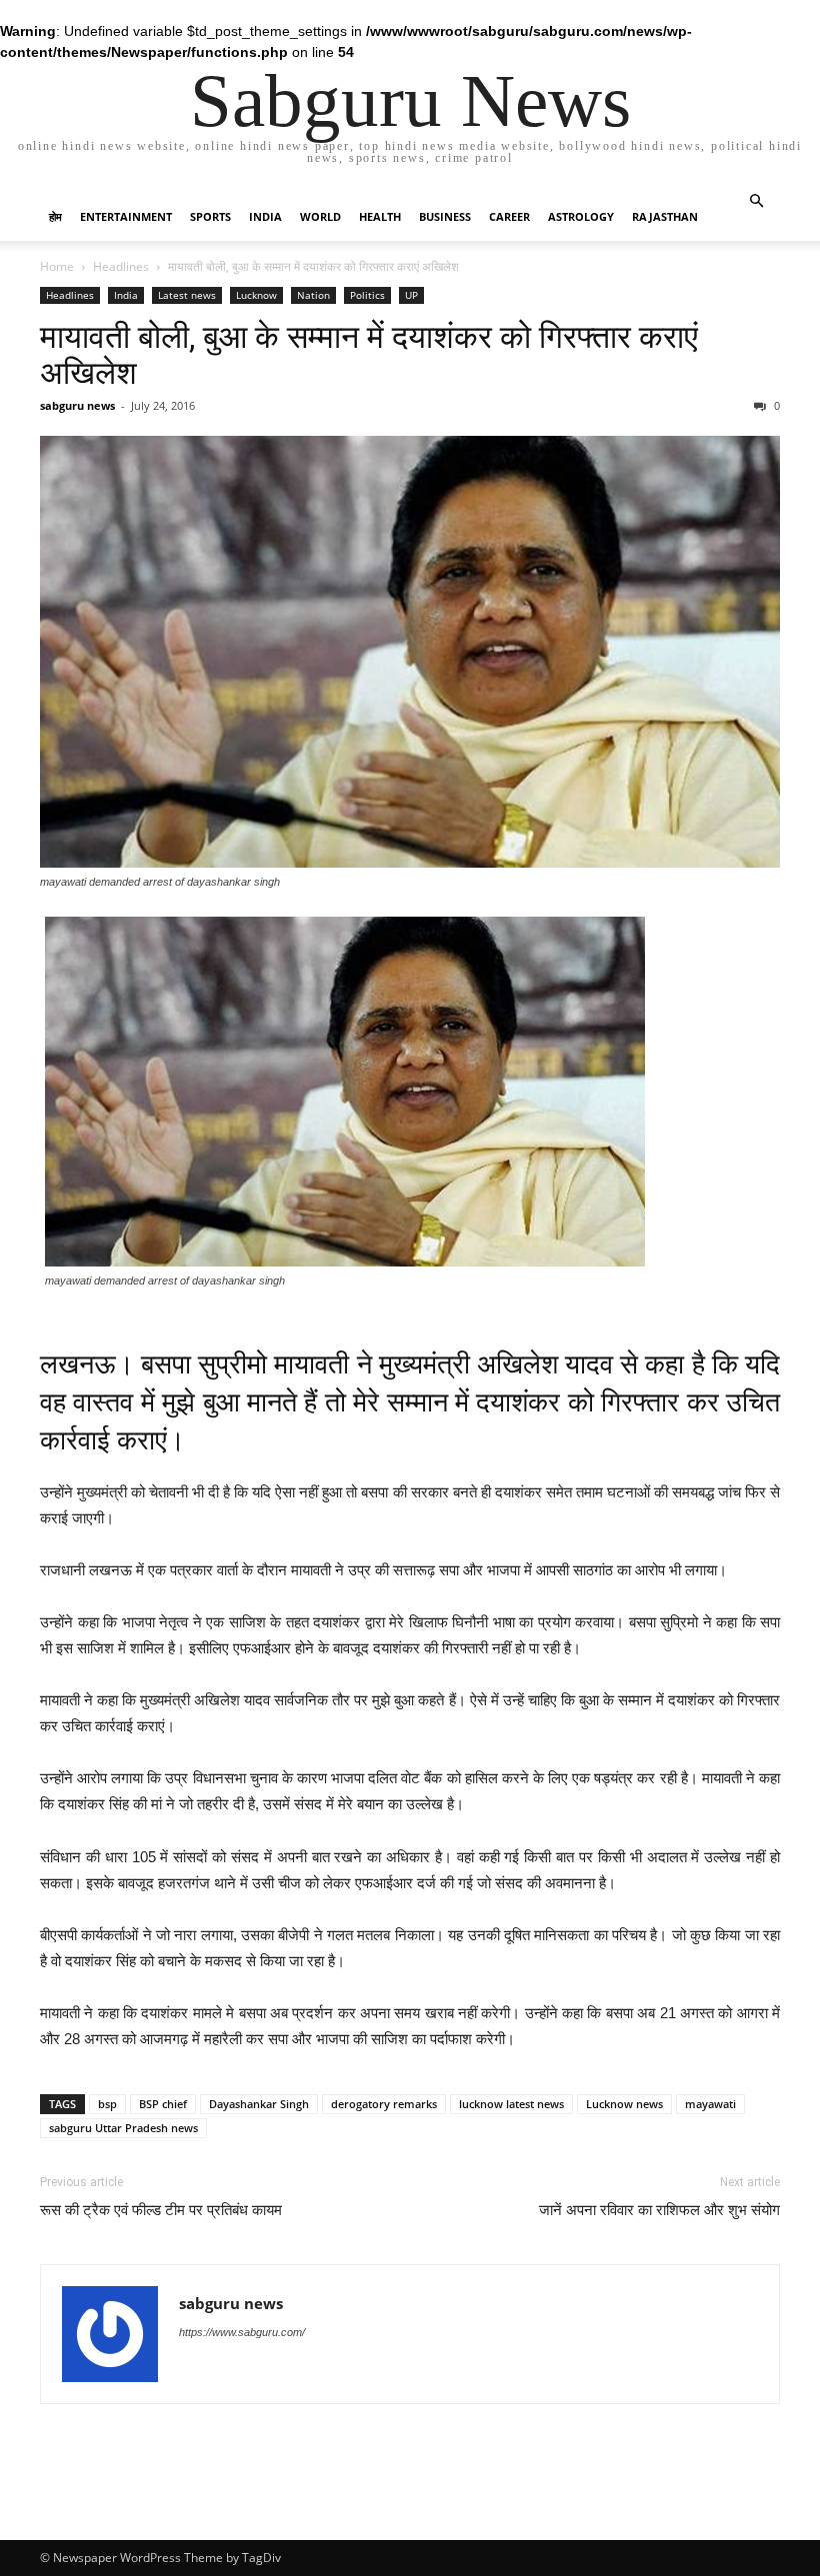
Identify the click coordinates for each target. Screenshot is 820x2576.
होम (55, 216)
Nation (313, 295)
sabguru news (77, 405)
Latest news (187, 295)
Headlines (121, 266)
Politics (367, 295)
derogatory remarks (384, 2104)
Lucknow (256, 295)
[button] (756, 201)
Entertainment (126, 216)
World (320, 216)
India (265, 216)
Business (445, 216)
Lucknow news (624, 2104)
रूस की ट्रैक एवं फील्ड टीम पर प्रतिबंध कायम (161, 2210)
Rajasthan (665, 216)
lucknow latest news (511, 2104)
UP (411, 295)
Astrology (581, 216)
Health (380, 216)
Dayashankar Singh (259, 2104)
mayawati (710, 2104)
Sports (210, 216)
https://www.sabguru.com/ (242, 2332)
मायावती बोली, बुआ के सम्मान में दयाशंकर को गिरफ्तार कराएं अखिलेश (369, 355)
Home (57, 266)
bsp (107, 2104)
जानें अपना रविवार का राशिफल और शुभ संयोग (659, 2210)
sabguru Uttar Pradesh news (123, 2128)
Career (509, 216)
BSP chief (163, 2104)
